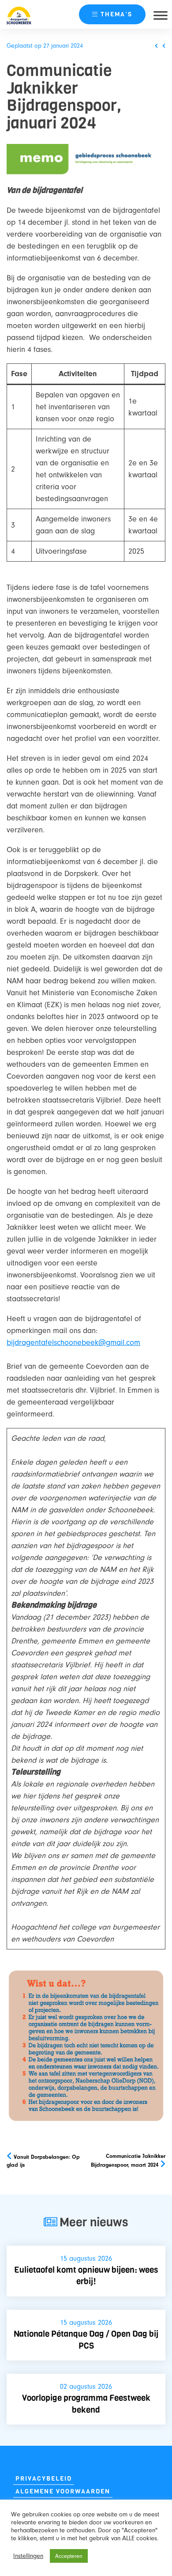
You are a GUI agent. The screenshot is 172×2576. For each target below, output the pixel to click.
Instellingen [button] (28, 2556)
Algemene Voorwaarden (63, 2491)
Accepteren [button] (69, 2556)
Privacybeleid (44, 2479)
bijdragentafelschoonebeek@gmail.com (73, 1343)
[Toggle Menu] (161, 15)
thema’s (116, 14)
